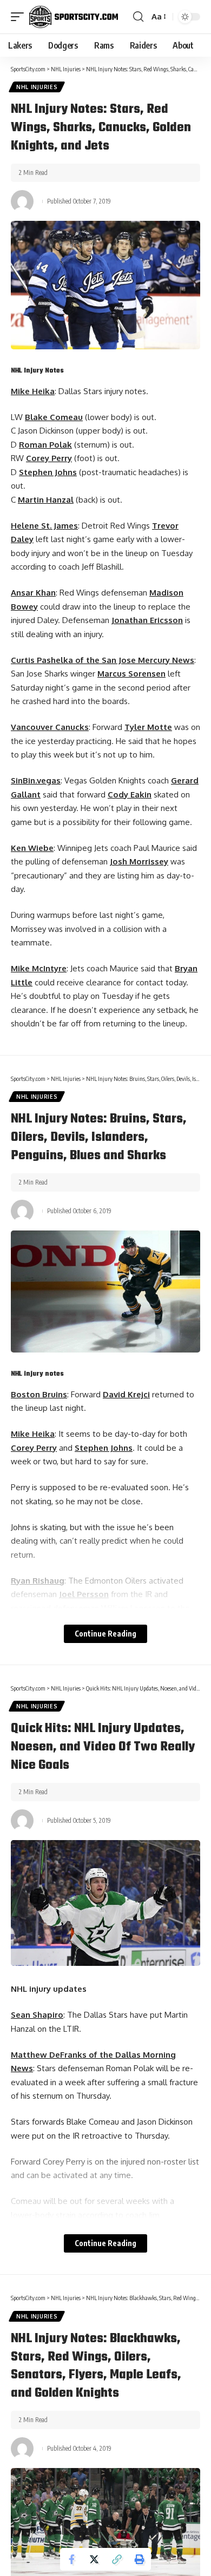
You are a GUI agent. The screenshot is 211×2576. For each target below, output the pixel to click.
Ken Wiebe (32, 848)
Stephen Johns (48, 472)
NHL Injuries (37, 87)
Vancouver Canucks (50, 727)
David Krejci (126, 1394)
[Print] (140, 2559)
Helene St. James (44, 526)
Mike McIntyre (39, 968)
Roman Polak (45, 445)
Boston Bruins (39, 1394)
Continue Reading (105, 1634)
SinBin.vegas (36, 780)
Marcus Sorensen (131, 674)
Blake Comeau (54, 417)
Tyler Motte (148, 727)
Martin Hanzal (46, 500)
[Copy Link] (117, 2559)
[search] (138, 17)
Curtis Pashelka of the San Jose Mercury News (103, 660)
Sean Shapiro (37, 2015)
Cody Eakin (130, 795)
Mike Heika (33, 391)
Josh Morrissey (139, 861)
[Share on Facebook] (71, 2559)
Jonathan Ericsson (147, 620)
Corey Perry (49, 458)
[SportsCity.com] (74, 17)
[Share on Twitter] (94, 2559)
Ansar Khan (33, 593)
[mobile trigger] (20, 17)
